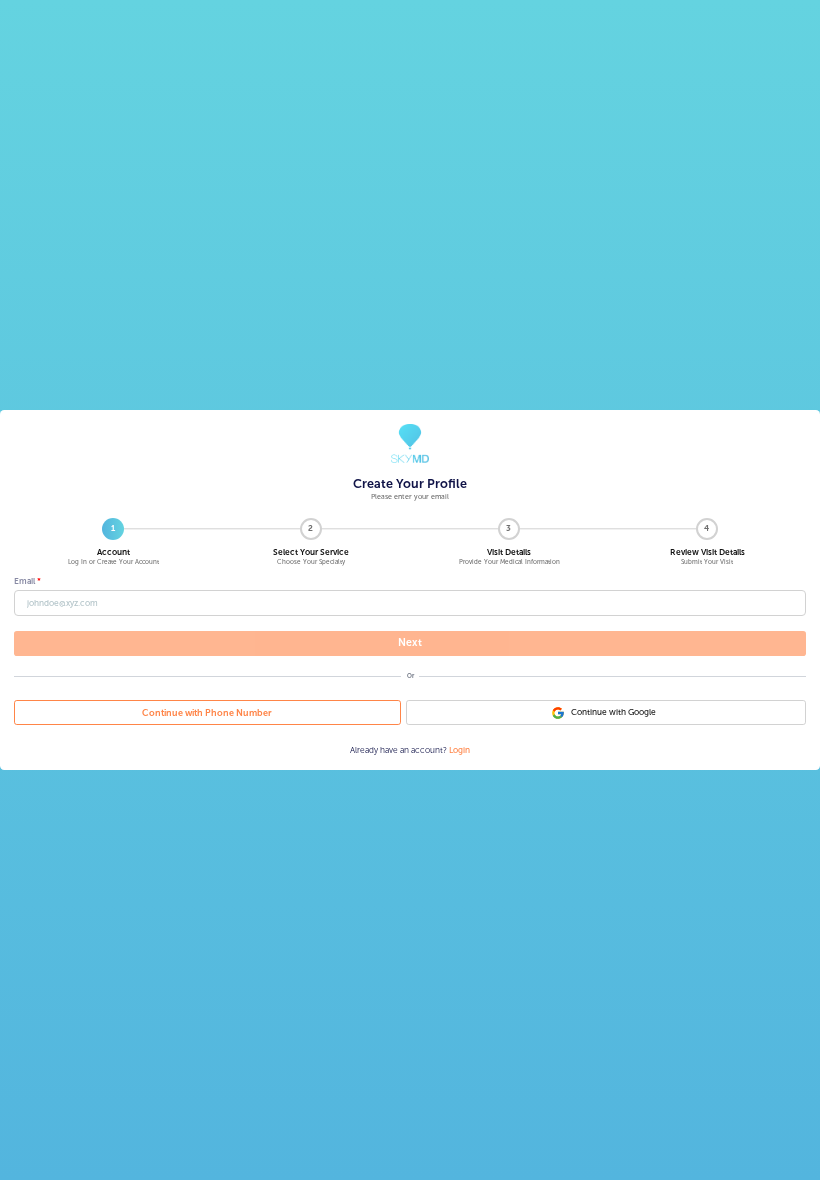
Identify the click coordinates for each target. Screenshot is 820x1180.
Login (459, 750)
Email (24, 581)
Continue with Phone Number (207, 712)
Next (410, 642)
